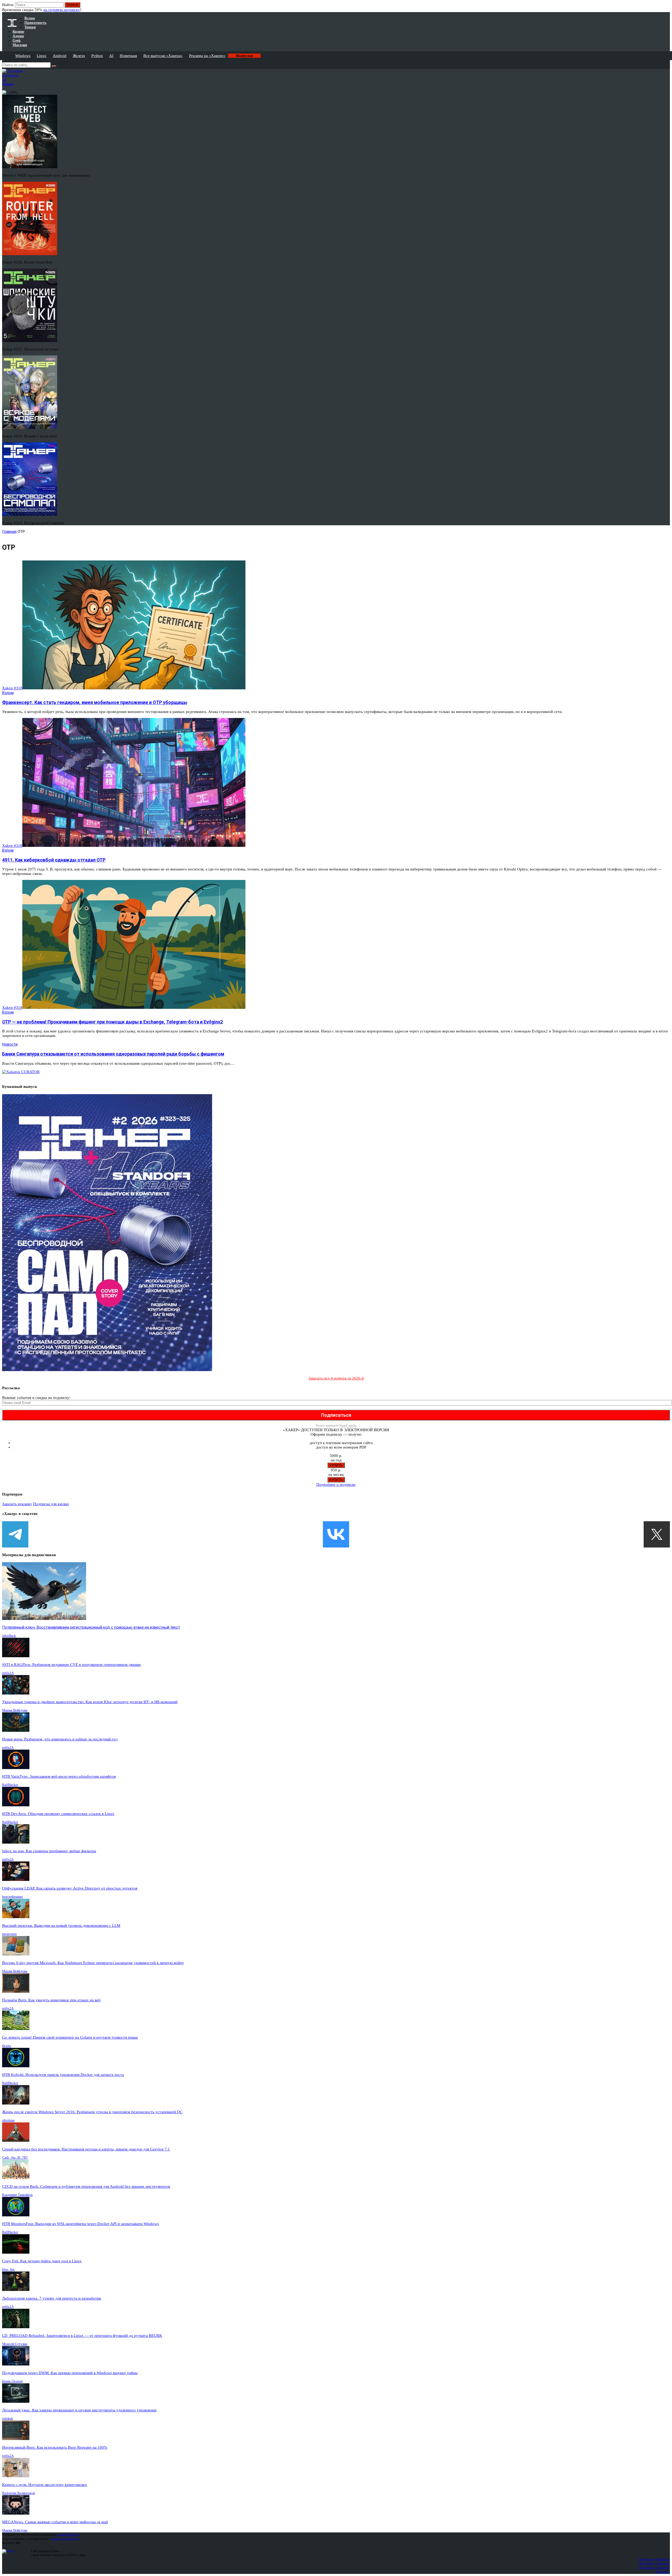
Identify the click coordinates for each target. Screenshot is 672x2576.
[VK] (336, 1534)
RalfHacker (10, 1785)
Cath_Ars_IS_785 (15, 2157)
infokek (8, 2418)
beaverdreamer (12, 1896)
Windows (23, 56)
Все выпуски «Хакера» (163, 56)
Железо (79, 56)
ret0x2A (8, 1673)
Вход (666, 7)
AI (111, 56)
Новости (10, 1044)
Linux (42, 56)
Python (97, 56)
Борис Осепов (12, 2381)
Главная (9, 532)
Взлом (8, 693)
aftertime (8, 2120)
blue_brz (8, 2269)
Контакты (663, 2572)
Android (60, 56)
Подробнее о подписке (336, 1484)
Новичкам (128, 56)
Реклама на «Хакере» (207, 56)
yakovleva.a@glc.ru (64, 2539)
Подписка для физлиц (654, 2559)
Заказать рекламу (17, 1504)
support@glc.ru (69, 2534)
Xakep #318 (12, 688)
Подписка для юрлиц (51, 1504)
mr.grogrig (9, 1934)
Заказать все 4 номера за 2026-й (336, 1378)
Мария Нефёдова (15, 1710)
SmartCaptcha (348, 1425)
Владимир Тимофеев (17, 2195)
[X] (657, 1534)
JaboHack (9, 1636)
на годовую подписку (62, 10)
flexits (7, 2046)
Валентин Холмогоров (19, 2493)
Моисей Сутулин (15, 2344)
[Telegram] (15, 1534)
